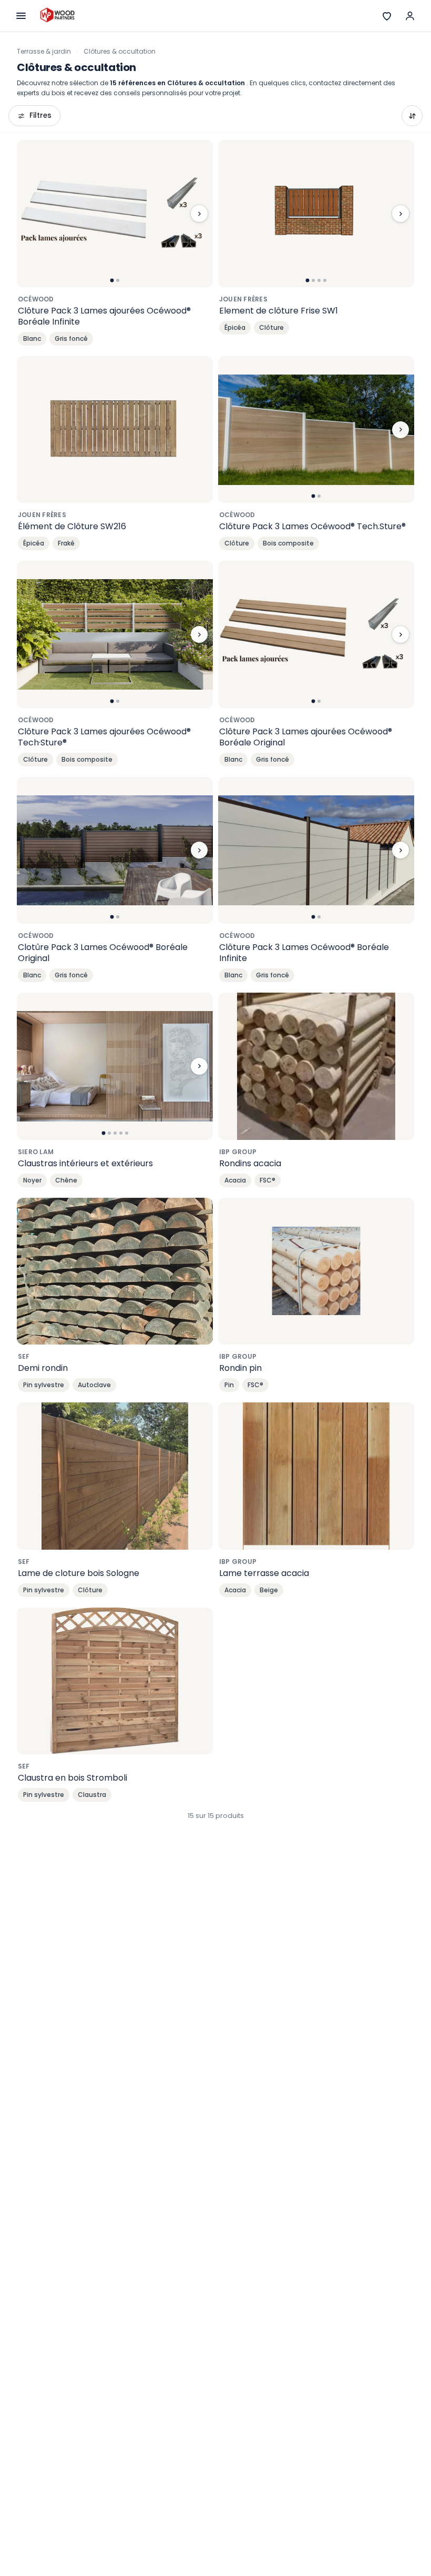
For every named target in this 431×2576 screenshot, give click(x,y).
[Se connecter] (410, 16)
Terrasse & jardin (44, 51)
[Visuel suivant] (199, 214)
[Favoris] (387, 16)
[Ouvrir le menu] (21, 16)
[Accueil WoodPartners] (57, 16)
